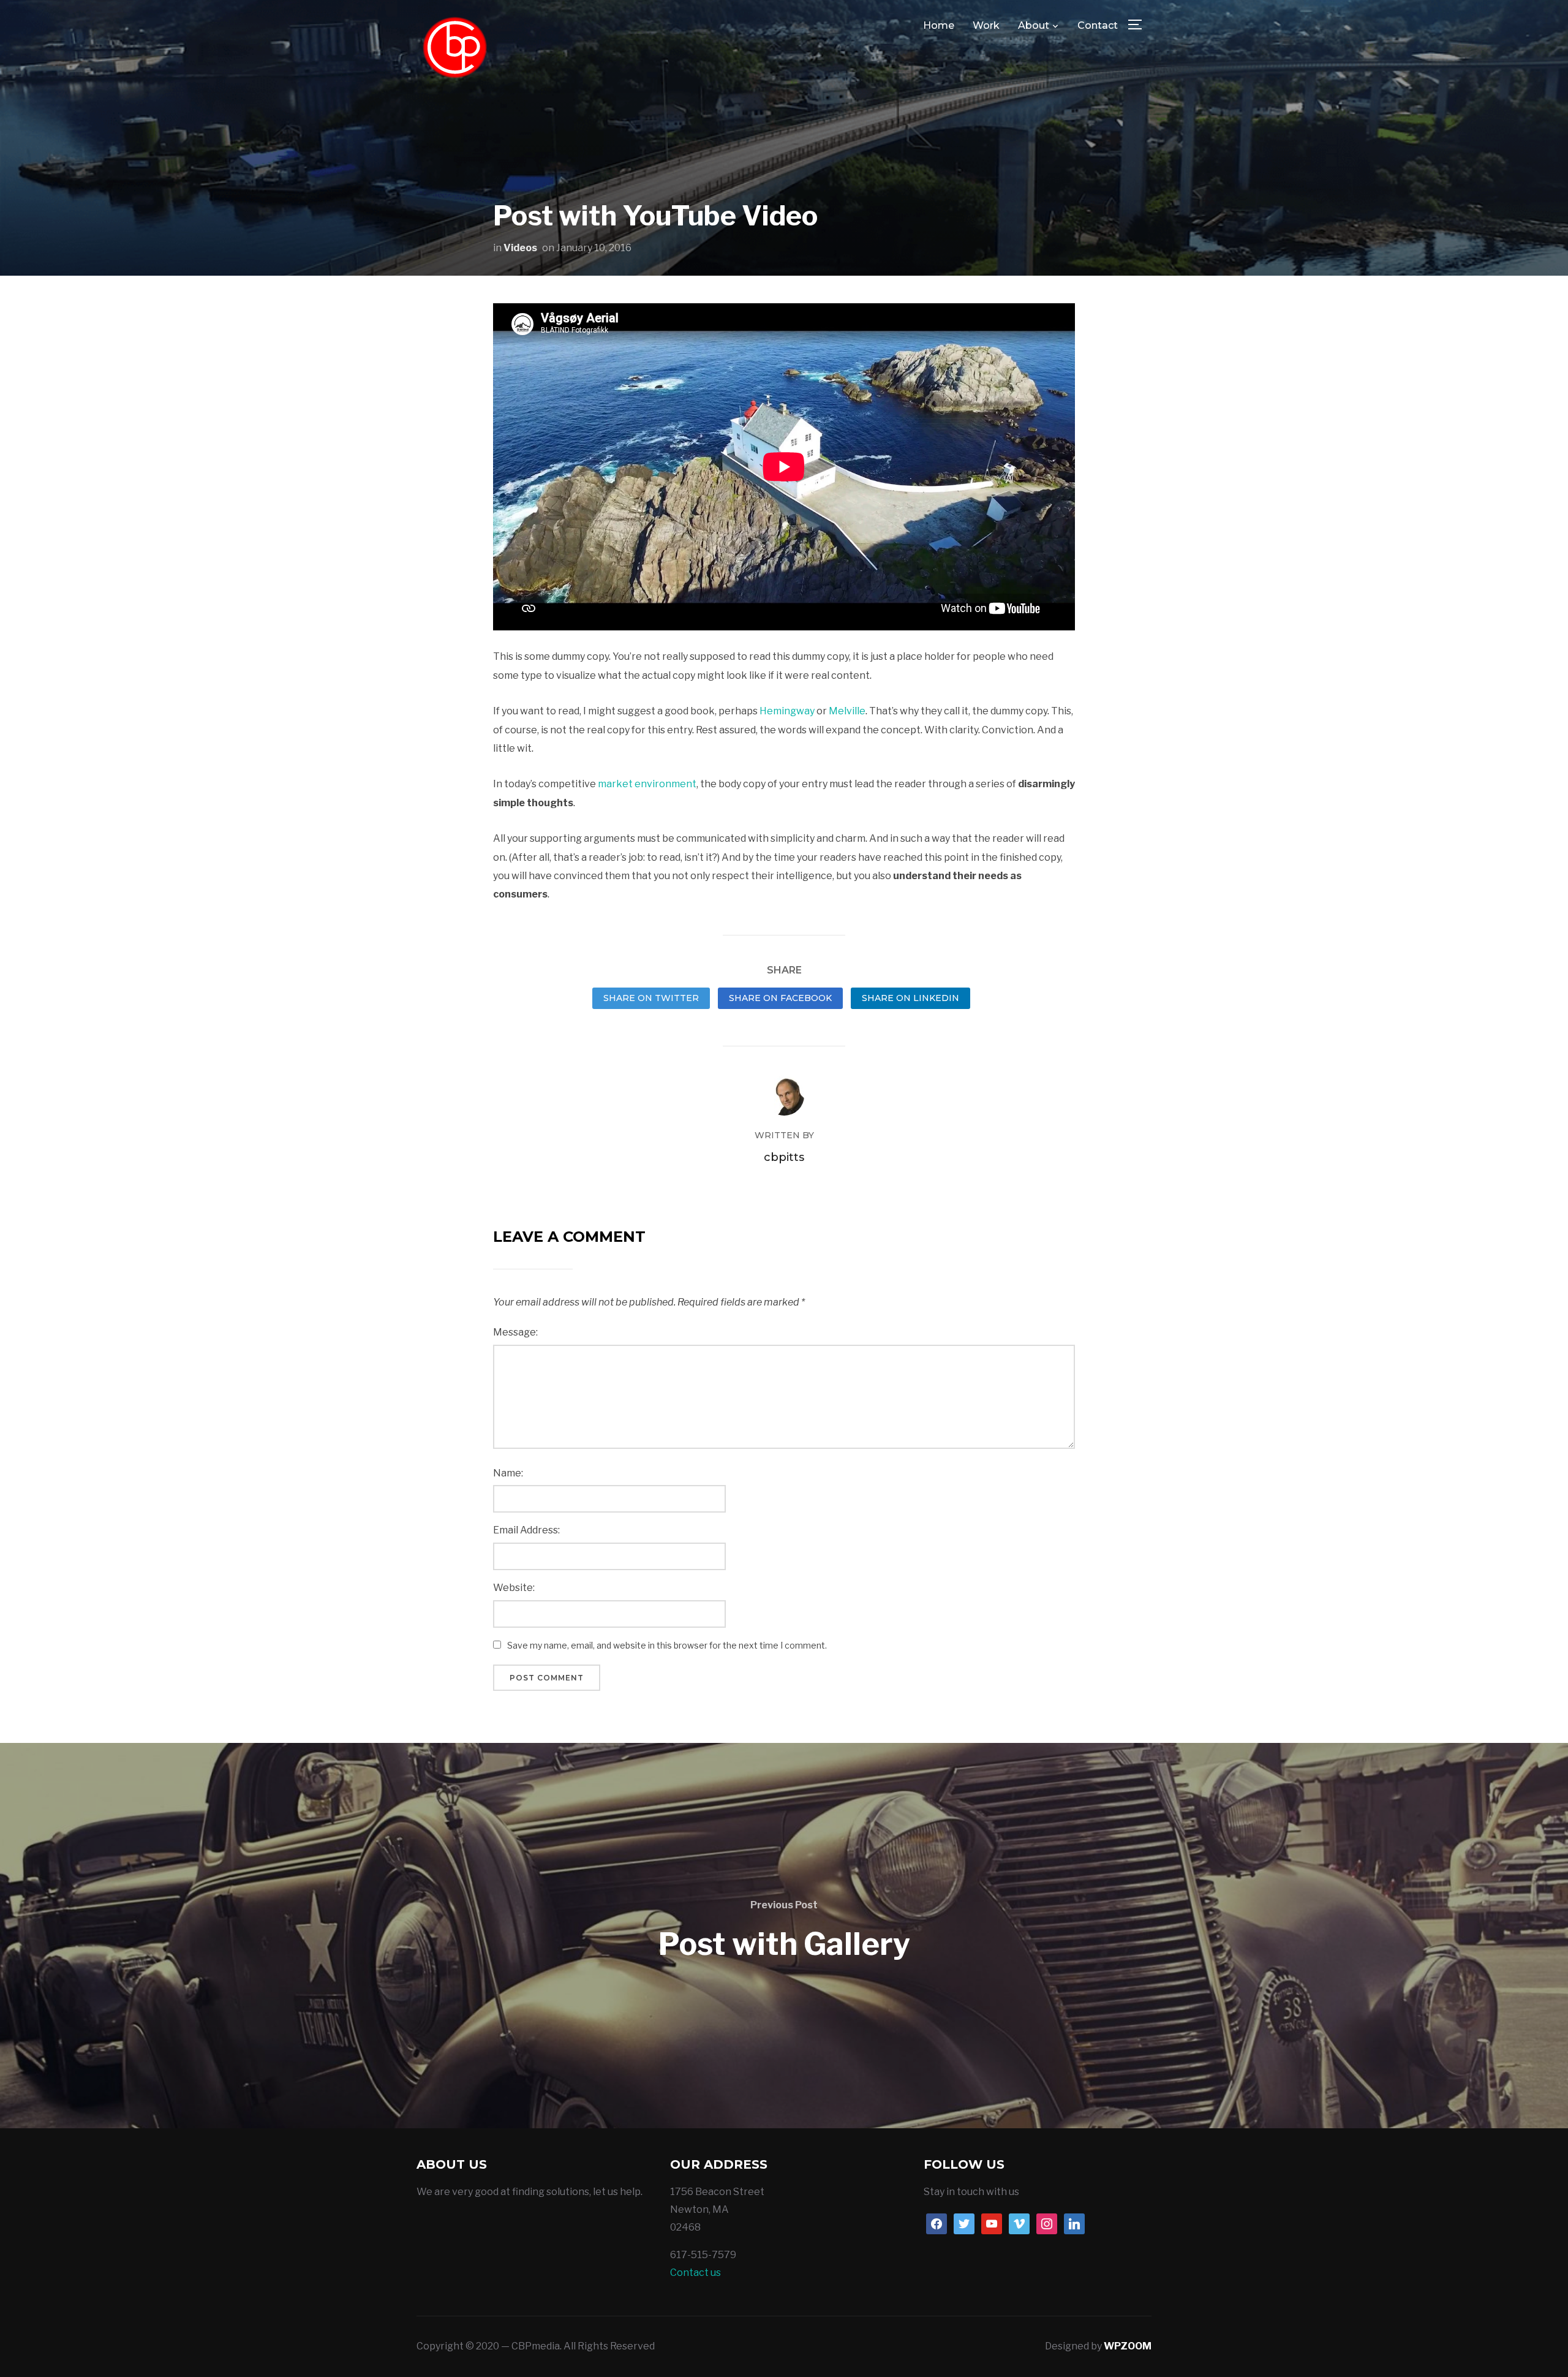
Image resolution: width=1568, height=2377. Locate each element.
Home (939, 25)
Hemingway (787, 711)
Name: (508, 1473)
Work (986, 25)
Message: (515, 1332)
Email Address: (526, 1530)
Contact (1098, 25)
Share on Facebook (780, 998)
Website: (514, 1588)
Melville (847, 711)
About (1034, 25)
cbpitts (784, 1157)
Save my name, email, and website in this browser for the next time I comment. (667, 1645)
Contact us (695, 2273)
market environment (647, 784)
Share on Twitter (651, 998)
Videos (520, 248)
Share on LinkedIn (910, 998)
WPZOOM (1128, 2346)
